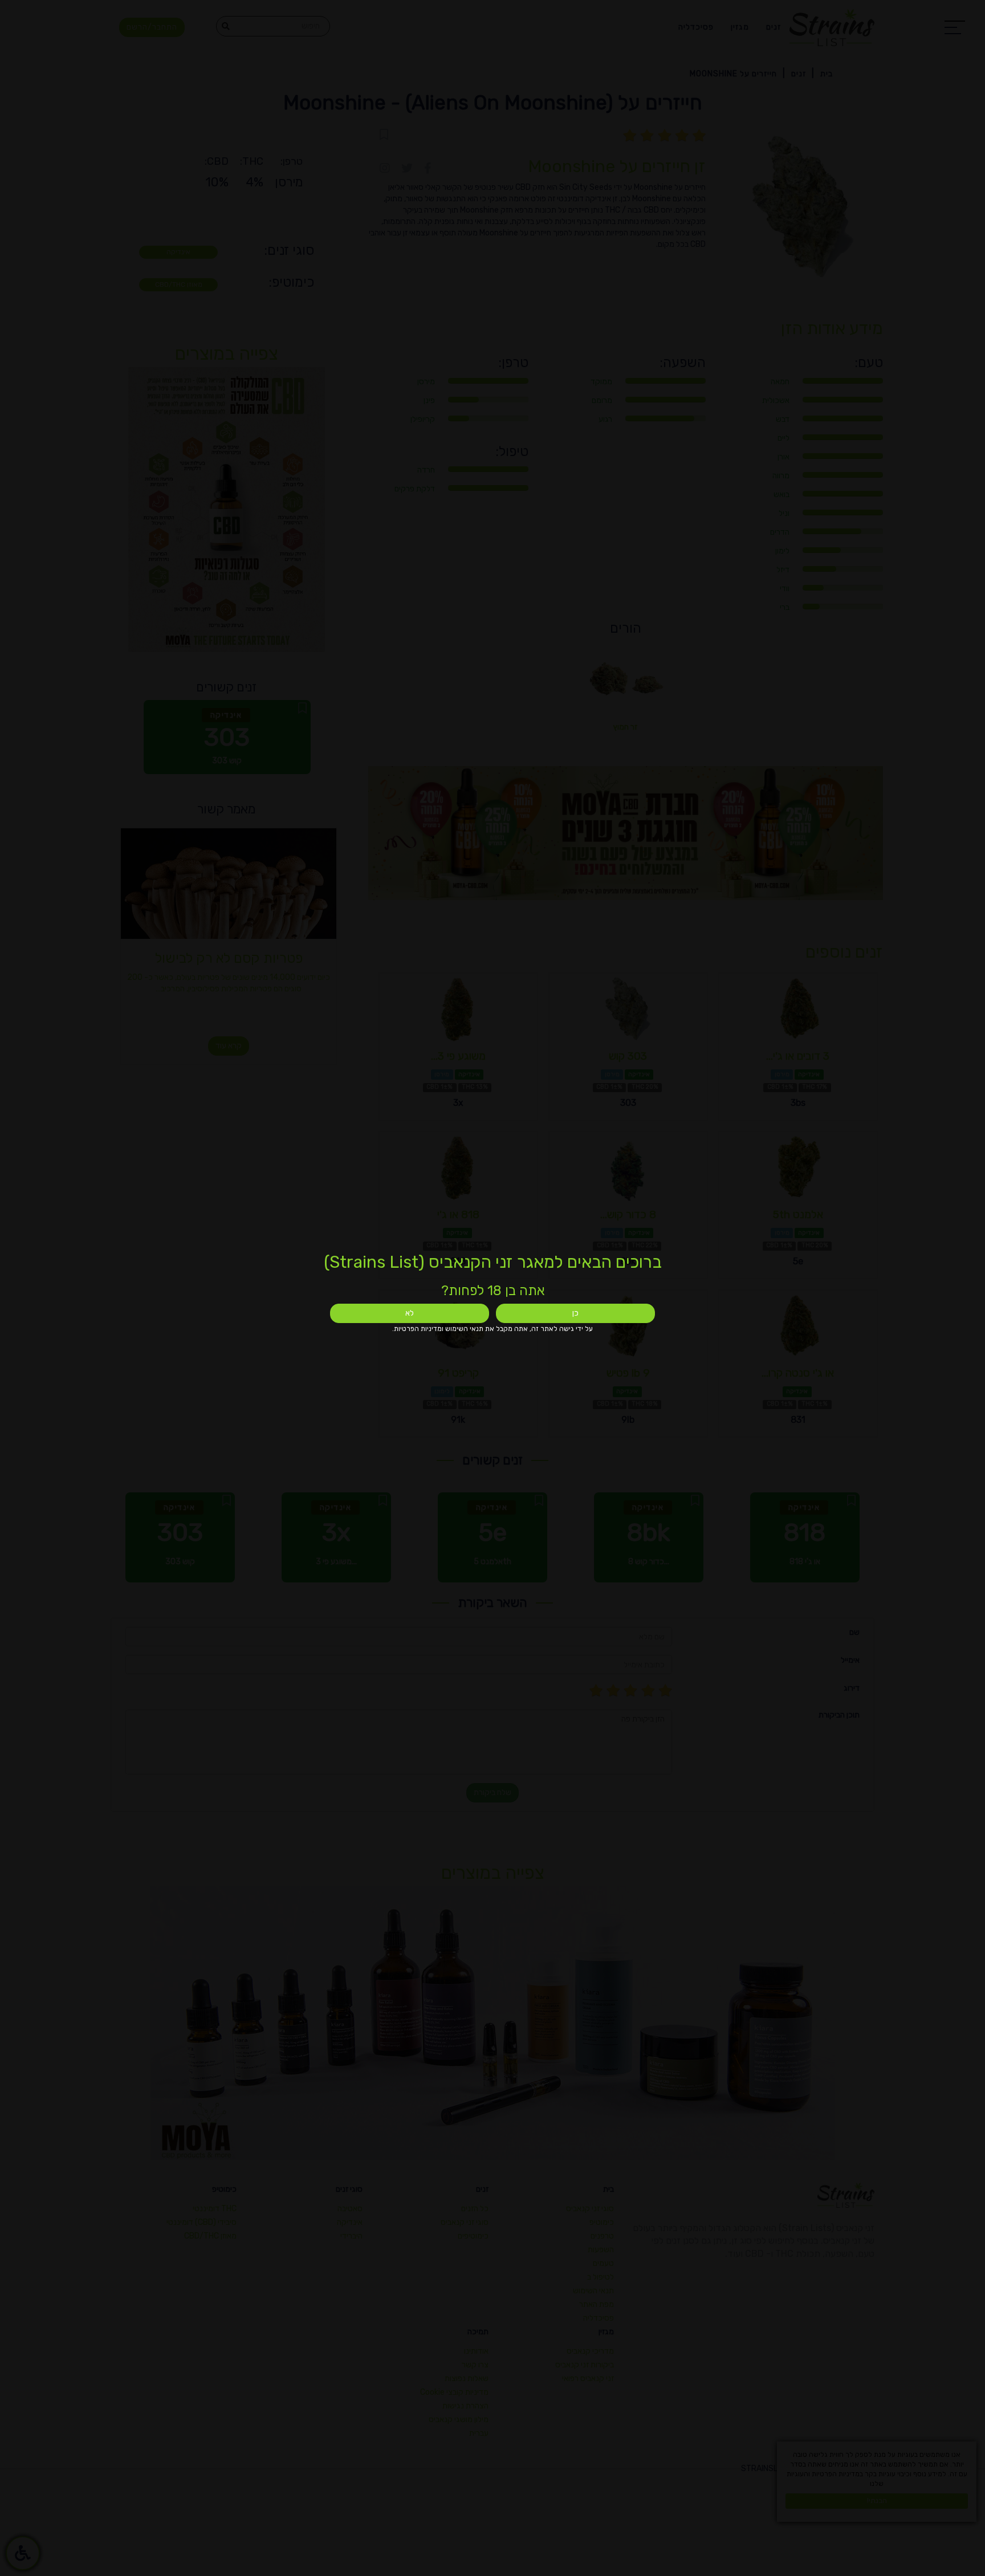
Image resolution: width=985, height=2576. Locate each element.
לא (410, 1313)
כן (575, 1313)
